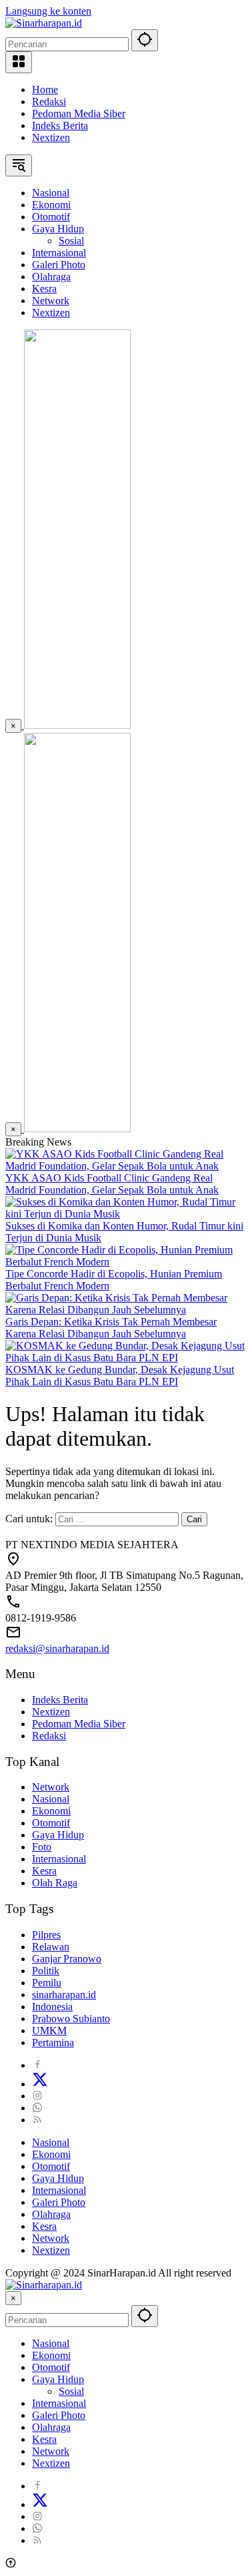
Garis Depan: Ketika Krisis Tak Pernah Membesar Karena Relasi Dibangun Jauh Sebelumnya (111, 1328)
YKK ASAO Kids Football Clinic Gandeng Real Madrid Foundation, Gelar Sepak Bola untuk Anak (112, 1184)
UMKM (49, 2031)
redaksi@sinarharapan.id (57, 1648)
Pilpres (46, 1935)
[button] (145, 40)
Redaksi (49, 102)
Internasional (59, 1859)
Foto (42, 1847)
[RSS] (37, 2120)
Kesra (44, 1871)
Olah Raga (55, 1883)
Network (51, 1787)
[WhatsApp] (37, 2108)
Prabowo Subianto (71, 2019)
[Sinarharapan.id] (44, 23)
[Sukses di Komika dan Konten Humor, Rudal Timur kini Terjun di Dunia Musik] (125, 1214)
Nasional (51, 1799)
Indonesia (52, 2007)
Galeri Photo (59, 2202)
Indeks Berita (60, 125)
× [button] (13, 2298)
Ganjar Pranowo (67, 1959)
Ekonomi (51, 1811)
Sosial (71, 2391)
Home (45, 90)
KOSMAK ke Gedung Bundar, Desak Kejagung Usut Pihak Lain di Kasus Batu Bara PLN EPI (120, 1376)
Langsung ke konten (48, 11)
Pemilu (47, 1983)
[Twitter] (40, 2084)
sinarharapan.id (64, 1995)
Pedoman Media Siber (79, 113)
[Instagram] (37, 2096)
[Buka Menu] (19, 62)
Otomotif (51, 1823)
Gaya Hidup (58, 1835)
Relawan (51, 1947)
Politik (46, 1971)
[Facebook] (37, 2065)
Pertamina (53, 2042)
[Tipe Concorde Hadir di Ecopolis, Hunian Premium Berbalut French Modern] (125, 1262)
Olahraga (51, 2214)
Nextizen (51, 137)
